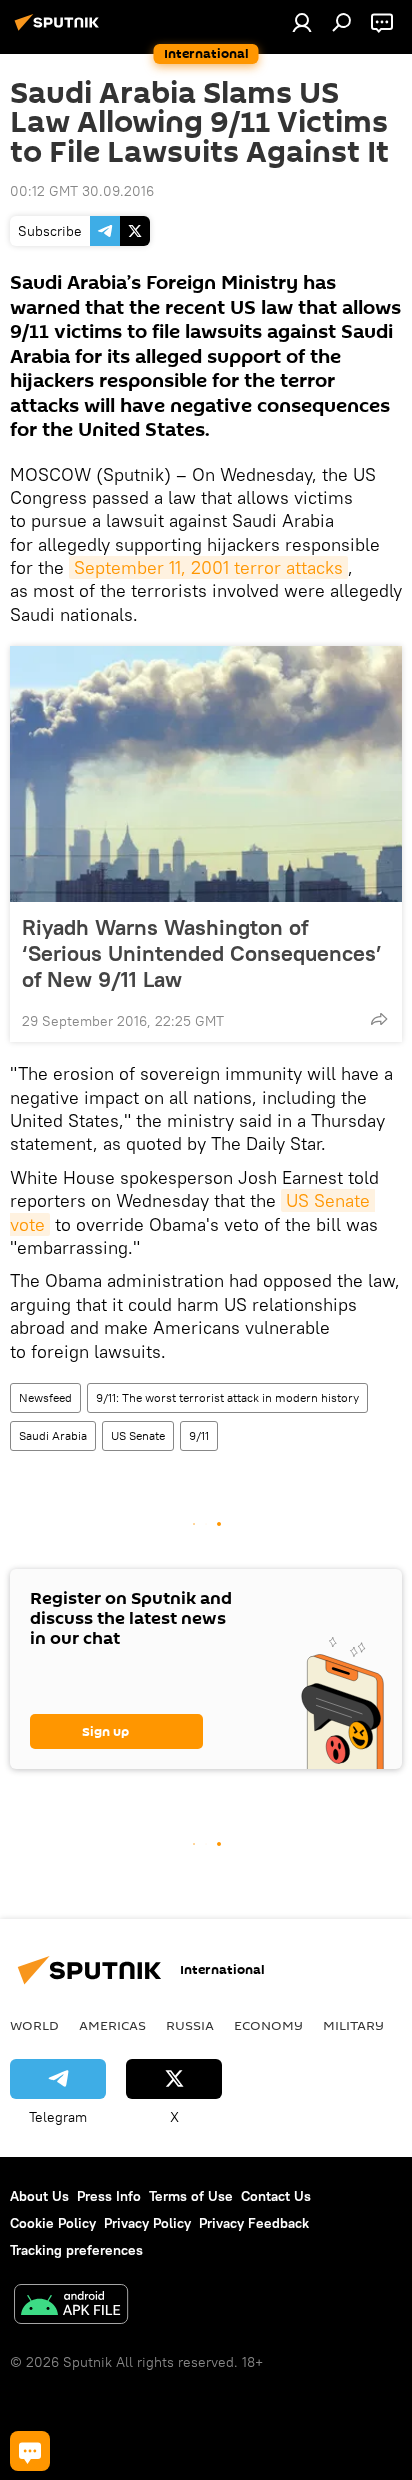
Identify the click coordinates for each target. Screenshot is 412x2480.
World (34, 2025)
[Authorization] (302, 22)
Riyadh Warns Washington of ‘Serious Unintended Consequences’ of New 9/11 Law (202, 953)
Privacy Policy (147, 2223)
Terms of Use (191, 2196)
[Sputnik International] (60, 30)
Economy (268, 2025)
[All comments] (30, 2451)
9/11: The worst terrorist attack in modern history (227, 1397)
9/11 (199, 1435)
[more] (379, 1019)
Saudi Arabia (53, 1435)
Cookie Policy (53, 2223)
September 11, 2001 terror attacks (208, 567)
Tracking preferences (76, 2250)
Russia (190, 2025)
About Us (39, 2196)
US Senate (138, 1435)
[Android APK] (71, 2306)
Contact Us (276, 2196)
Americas (112, 2025)
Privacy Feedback (254, 2223)
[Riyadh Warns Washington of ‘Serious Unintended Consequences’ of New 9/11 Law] (206, 774)
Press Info (109, 2196)
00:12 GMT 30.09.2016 (82, 191)
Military (353, 2025)
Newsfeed (45, 1397)
